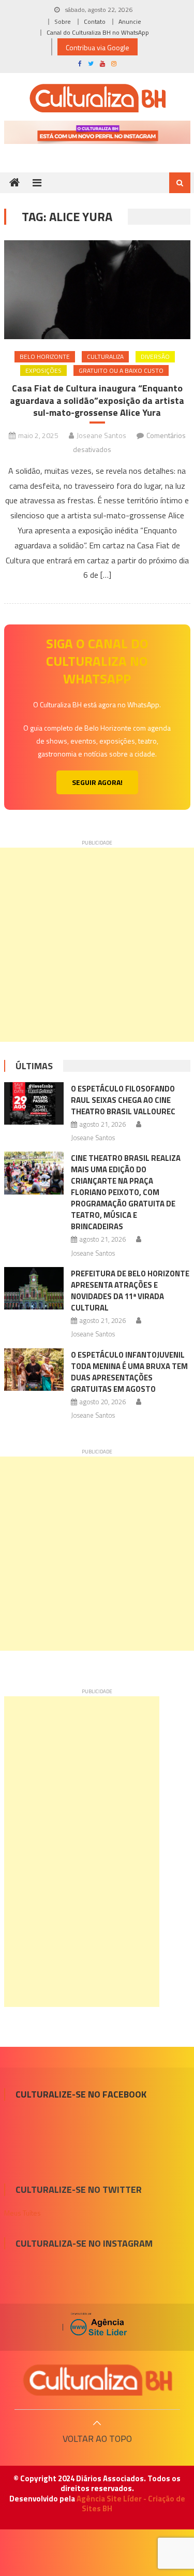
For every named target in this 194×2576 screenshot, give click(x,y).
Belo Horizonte (45, 356)
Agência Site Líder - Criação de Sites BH (131, 2504)
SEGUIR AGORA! (97, 782)
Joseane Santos (101, 435)
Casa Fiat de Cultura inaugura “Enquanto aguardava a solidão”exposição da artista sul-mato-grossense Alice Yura (97, 400)
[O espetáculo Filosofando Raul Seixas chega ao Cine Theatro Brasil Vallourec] (34, 1103)
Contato (95, 21)
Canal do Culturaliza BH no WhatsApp (98, 32)
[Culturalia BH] (97, 2380)
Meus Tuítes (23, 2213)
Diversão (155, 356)
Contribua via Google (98, 47)
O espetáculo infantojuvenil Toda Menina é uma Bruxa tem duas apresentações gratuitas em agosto (129, 1372)
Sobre (63, 21)
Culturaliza (105, 356)
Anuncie (130, 21)
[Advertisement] (97, 945)
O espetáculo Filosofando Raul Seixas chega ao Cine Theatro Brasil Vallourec (123, 1100)
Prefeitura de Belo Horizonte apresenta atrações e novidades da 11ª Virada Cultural (130, 1291)
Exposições (43, 370)
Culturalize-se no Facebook (81, 2094)
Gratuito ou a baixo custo (121, 370)
